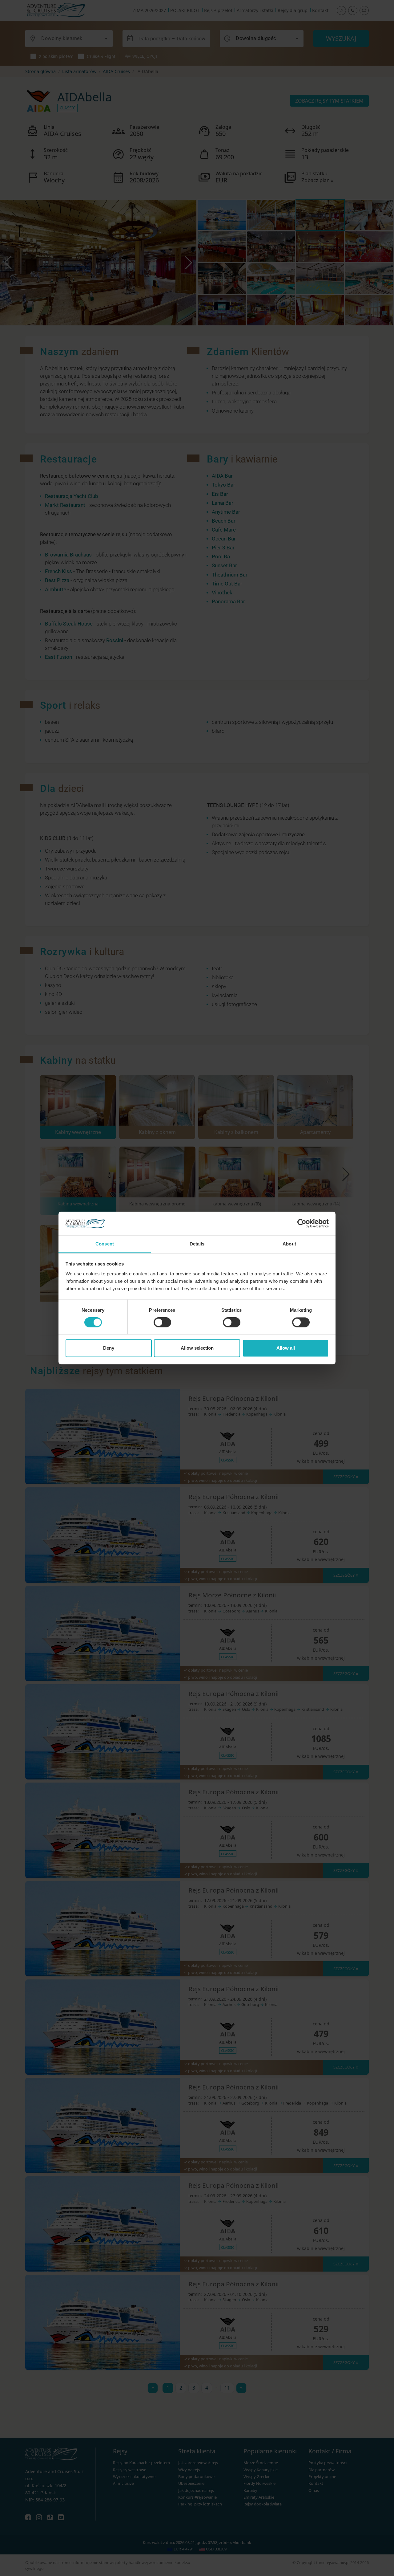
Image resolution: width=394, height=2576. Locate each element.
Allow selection (197, 1348)
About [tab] (289, 1244)
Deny (109, 1348)
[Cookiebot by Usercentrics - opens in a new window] (302, 1224)
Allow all (286, 1348)
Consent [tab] (105, 1244)
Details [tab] (197, 1244)
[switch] (162, 1323)
